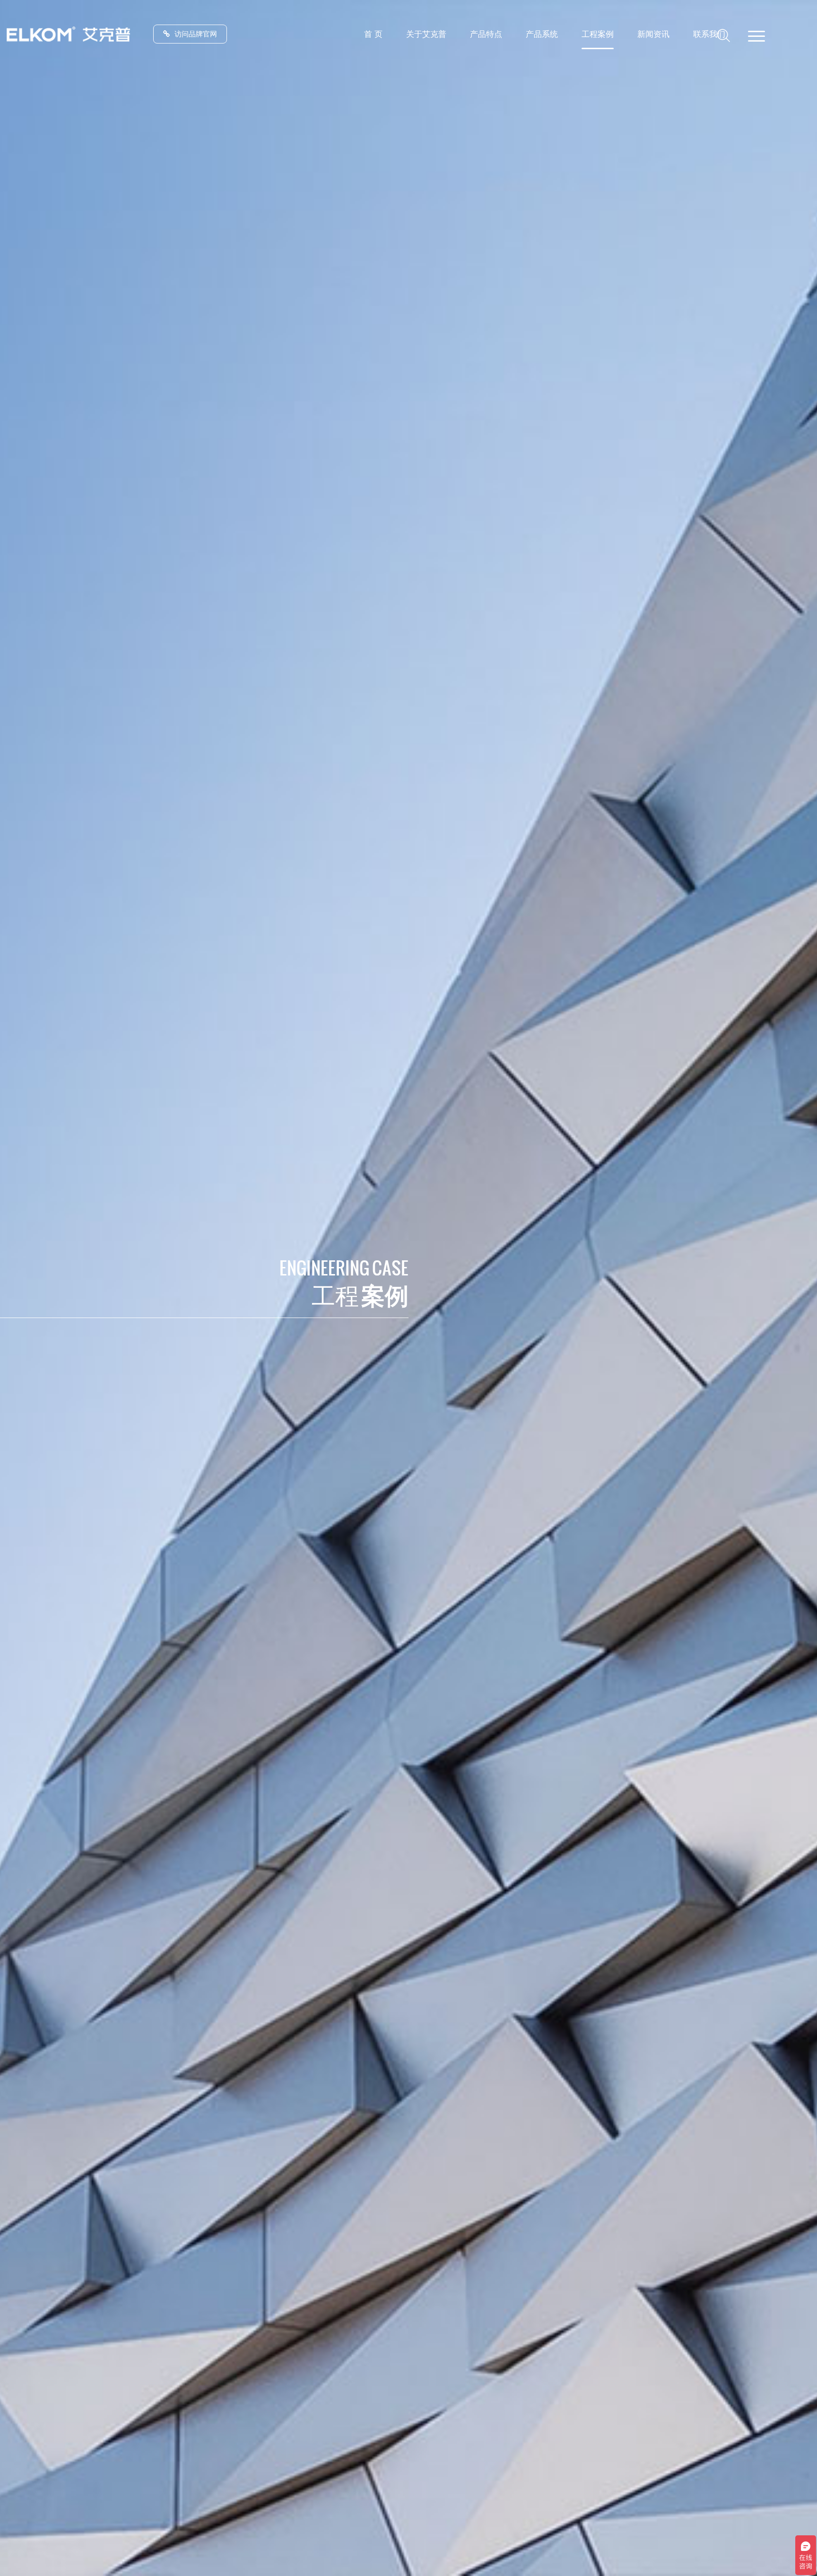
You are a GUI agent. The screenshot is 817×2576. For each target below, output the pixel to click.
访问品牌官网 (196, 34)
